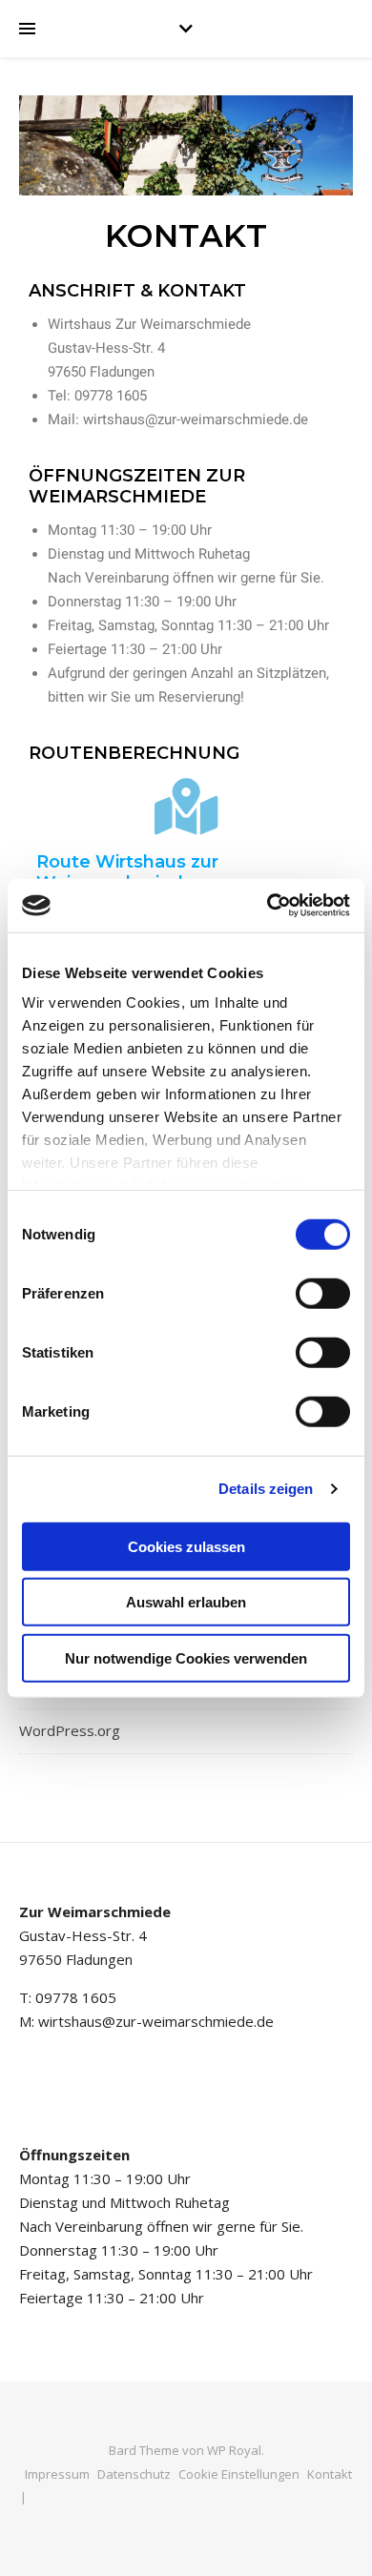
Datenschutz (134, 2474)
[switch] (323, 1293)
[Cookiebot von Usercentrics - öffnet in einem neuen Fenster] (268, 906)
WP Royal (234, 2450)
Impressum (57, 2474)
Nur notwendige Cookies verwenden (186, 1657)
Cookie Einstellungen (239, 2474)
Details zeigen (266, 1489)
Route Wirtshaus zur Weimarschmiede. (127, 872)
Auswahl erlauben (186, 1602)
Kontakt (330, 2474)
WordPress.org (70, 1730)
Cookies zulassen (186, 1546)
